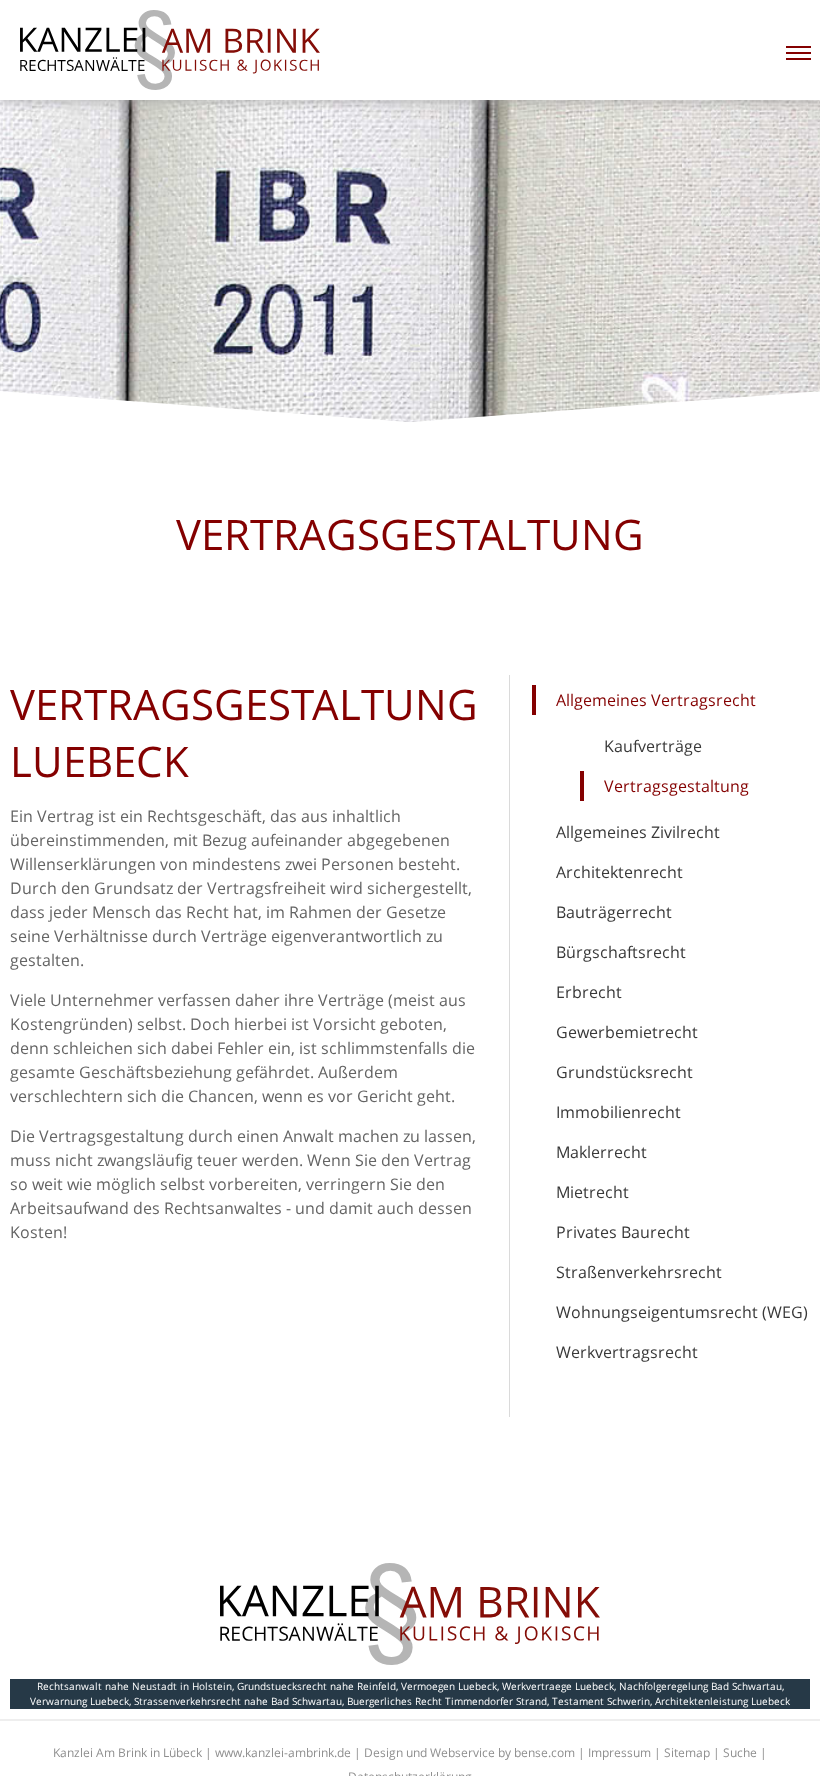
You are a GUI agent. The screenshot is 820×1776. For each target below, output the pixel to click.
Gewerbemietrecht (627, 1032)
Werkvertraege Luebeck (558, 1686)
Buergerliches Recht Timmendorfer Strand (447, 1701)
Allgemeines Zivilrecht (638, 832)
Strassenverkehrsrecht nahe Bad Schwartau (238, 1701)
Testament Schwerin (601, 1701)
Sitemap (687, 1752)
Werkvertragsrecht (627, 1352)
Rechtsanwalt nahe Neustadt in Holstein (134, 1686)
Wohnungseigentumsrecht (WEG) (682, 1312)
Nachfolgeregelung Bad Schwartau (700, 1686)
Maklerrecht (601, 1152)
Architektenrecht (619, 872)
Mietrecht (592, 1192)
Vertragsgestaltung (676, 786)
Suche (740, 1752)
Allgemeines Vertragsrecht (656, 700)
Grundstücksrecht (624, 1072)
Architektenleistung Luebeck (722, 1701)
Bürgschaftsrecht (621, 952)
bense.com (544, 1752)
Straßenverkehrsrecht (639, 1272)
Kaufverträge (653, 746)
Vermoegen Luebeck (449, 1686)
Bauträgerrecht (614, 912)
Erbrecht (589, 992)
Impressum (619, 1752)
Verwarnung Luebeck (79, 1701)
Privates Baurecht (623, 1232)
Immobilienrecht (618, 1112)
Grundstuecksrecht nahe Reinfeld (316, 1686)
